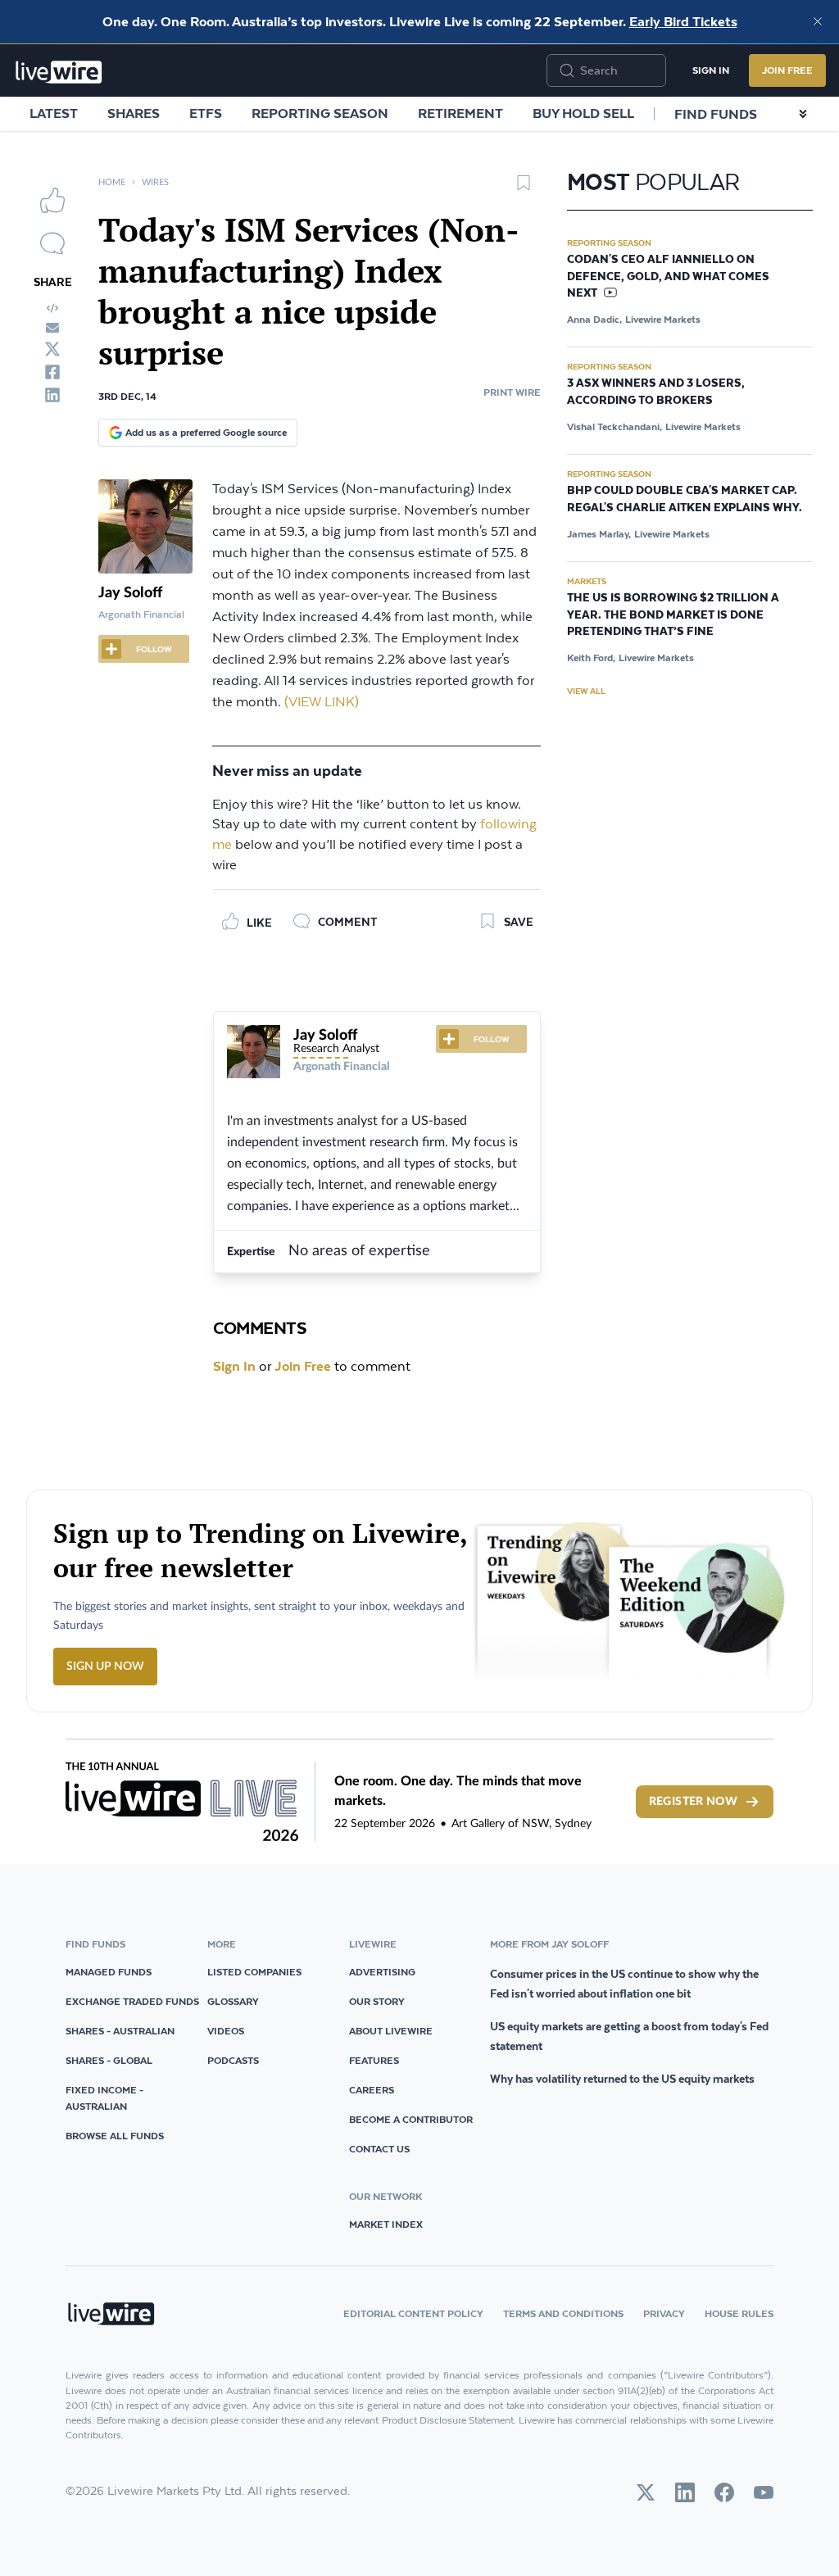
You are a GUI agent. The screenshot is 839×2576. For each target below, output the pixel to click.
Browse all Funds (115, 2136)
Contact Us (379, 2149)
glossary (233, 2001)
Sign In (711, 70)
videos (226, 2031)
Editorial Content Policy (413, 2313)
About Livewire (391, 2031)
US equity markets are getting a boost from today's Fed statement (629, 2036)
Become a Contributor (411, 2119)
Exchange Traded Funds (132, 2001)
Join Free (787, 70)
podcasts (233, 2060)
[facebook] (52, 372)
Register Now (693, 1802)
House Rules (739, 2313)
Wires (155, 182)
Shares (134, 113)
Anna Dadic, (594, 319)
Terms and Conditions (563, 2313)
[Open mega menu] (803, 114)
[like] (52, 200)
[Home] (59, 72)
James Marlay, (599, 534)
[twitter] (52, 349)
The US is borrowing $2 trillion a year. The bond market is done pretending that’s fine (673, 615)
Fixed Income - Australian (104, 2098)
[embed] (52, 308)
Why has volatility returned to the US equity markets (622, 2079)
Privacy (664, 2313)
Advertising (382, 1972)
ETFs (206, 113)
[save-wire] (524, 188)
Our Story (377, 2001)
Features (374, 2060)
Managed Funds (109, 1972)
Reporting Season (320, 113)
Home (112, 182)
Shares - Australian (120, 2031)
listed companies (254, 1972)
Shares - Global (109, 2060)
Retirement (460, 113)
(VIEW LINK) (322, 703)
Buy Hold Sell (583, 113)
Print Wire (512, 392)
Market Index (386, 2224)
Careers (372, 2090)
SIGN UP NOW (105, 1667)
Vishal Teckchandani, (615, 426)
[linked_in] (52, 395)
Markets (587, 581)
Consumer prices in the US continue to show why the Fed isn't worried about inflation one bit (624, 1984)
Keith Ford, (591, 658)
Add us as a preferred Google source (206, 432)
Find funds (716, 114)
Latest (54, 113)
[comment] (52, 243)
